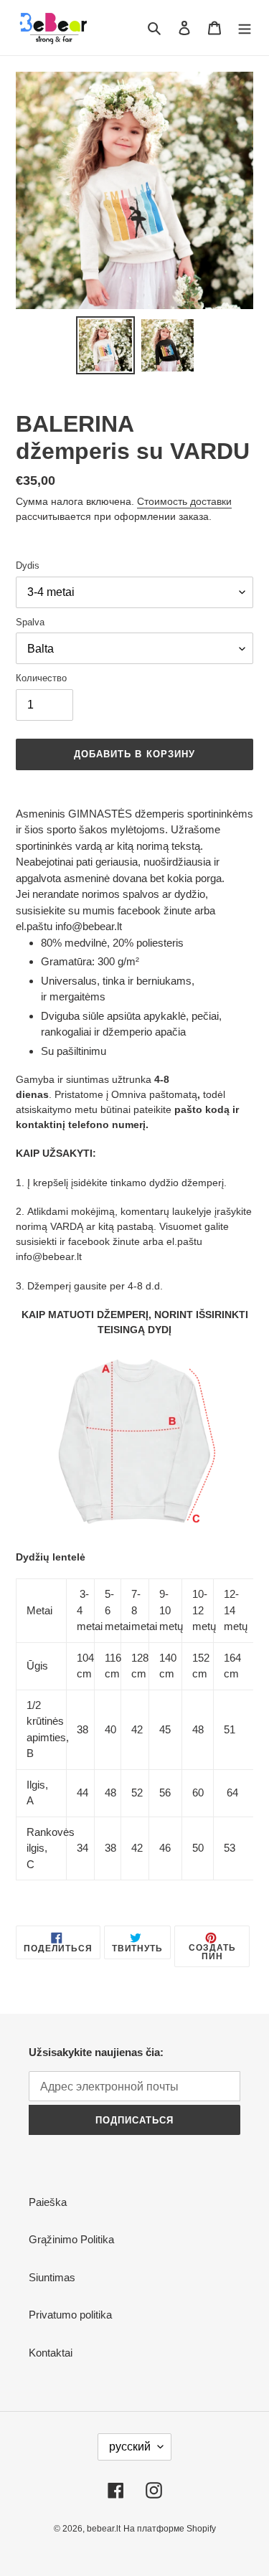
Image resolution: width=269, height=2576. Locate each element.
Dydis (28, 565)
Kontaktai (51, 2353)
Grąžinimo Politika (71, 2239)
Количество (41, 678)
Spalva (30, 622)
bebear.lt (104, 2529)
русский (130, 2447)
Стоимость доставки (184, 501)
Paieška (48, 2202)
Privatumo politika (70, 2315)
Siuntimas (52, 2277)
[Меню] (245, 28)
